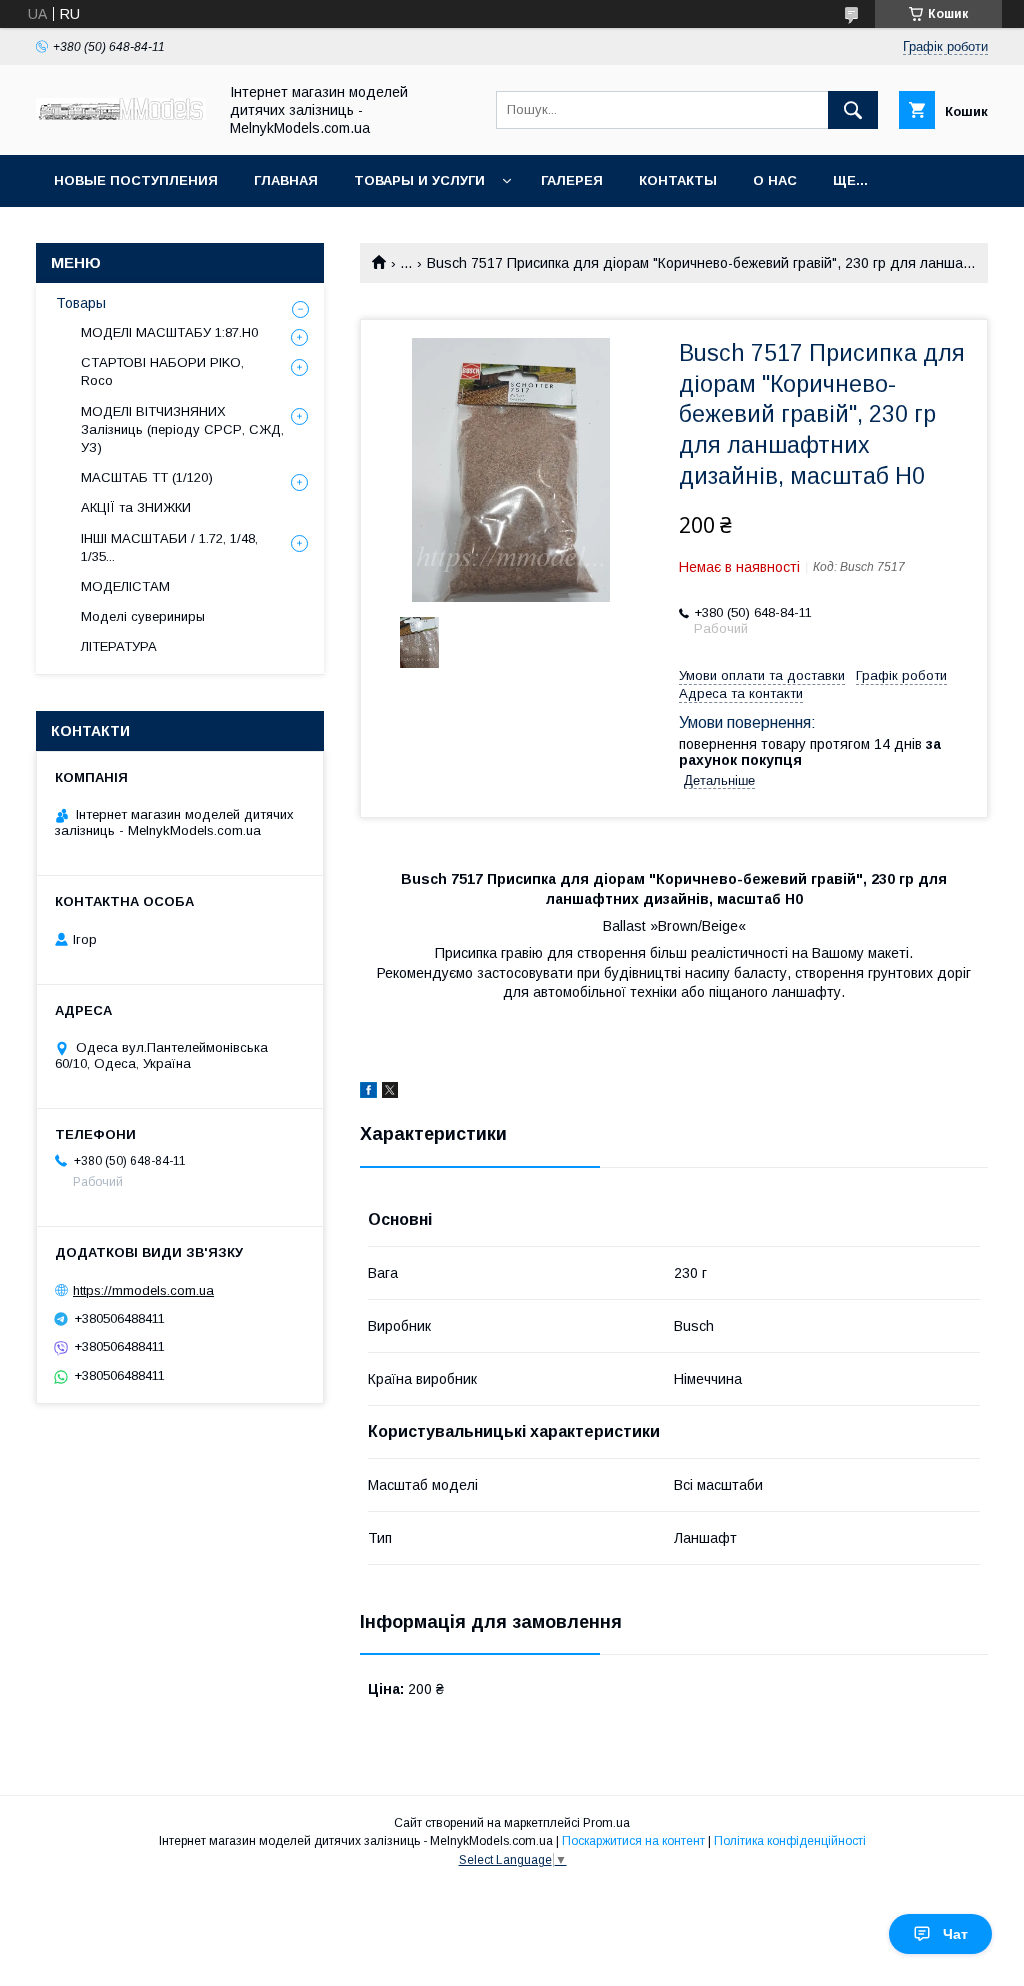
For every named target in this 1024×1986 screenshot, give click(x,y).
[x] (390, 1093)
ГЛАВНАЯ (286, 180)
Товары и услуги (419, 180)
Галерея (572, 180)
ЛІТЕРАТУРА (119, 646)
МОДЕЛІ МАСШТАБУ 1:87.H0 (169, 332)
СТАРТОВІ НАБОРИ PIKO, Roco (162, 371)
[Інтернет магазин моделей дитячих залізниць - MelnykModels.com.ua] (121, 115)
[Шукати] (853, 110)
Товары (81, 303)
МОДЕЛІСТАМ (125, 586)
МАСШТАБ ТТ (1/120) (147, 477)
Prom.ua (606, 1823)
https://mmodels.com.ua (143, 1290)
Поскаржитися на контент (633, 1841)
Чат (955, 1934)
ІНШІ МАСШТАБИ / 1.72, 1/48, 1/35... (169, 547)
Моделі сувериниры (143, 616)
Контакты (678, 180)
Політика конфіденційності (790, 1841)
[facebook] (368, 1093)
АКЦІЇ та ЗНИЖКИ (136, 507)
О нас (775, 180)
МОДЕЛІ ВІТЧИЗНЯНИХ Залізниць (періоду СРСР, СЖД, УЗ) (182, 429)
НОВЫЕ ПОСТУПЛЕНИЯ (136, 180)
